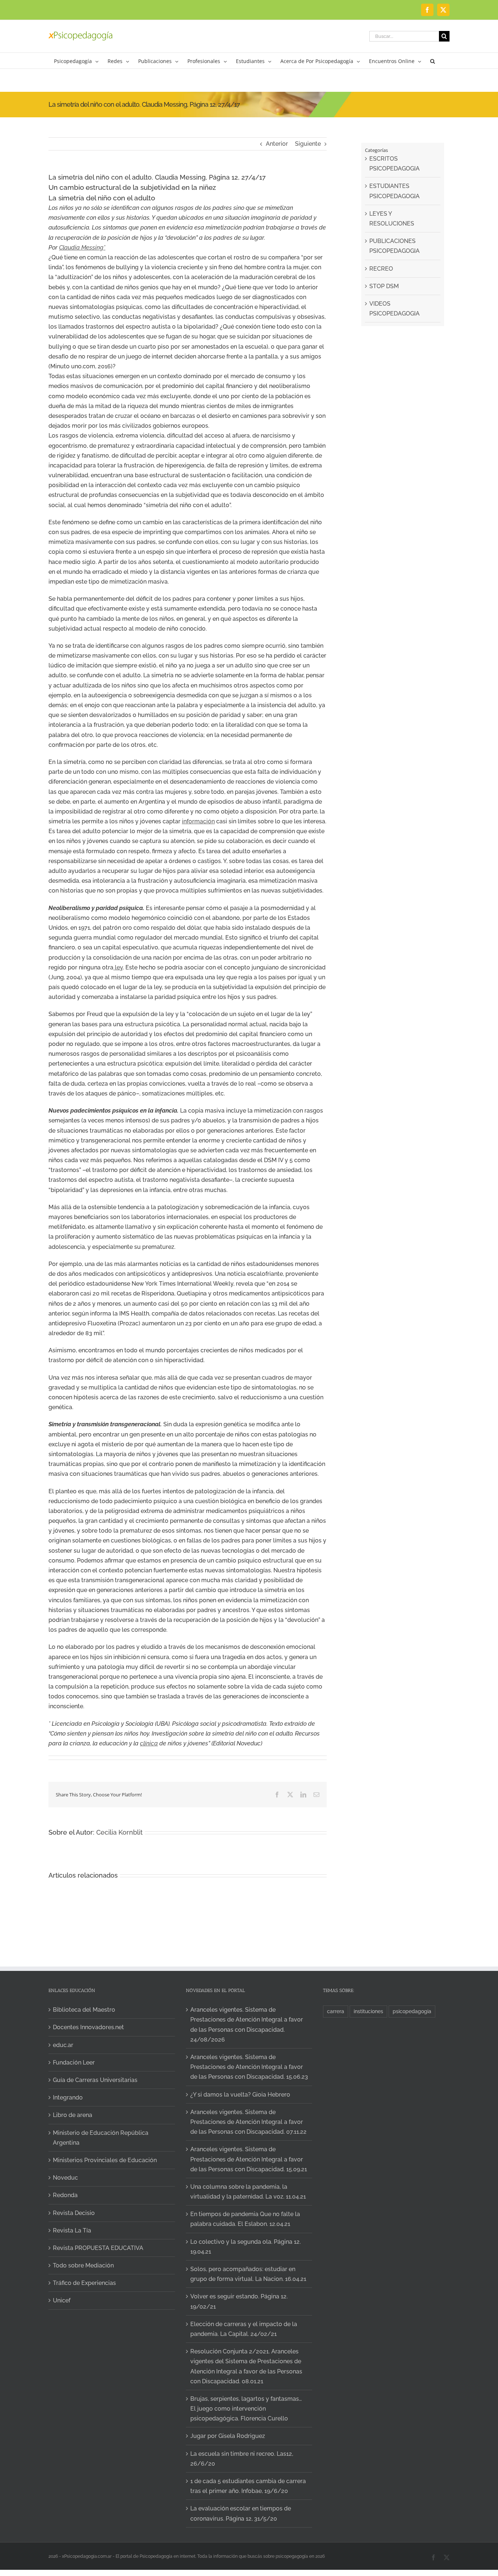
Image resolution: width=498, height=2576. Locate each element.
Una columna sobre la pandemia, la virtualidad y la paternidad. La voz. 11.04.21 (248, 2192)
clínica (149, 1743)
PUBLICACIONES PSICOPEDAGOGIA (394, 246)
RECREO (381, 269)
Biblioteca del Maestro (84, 2010)
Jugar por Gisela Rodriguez (228, 2436)
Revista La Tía (72, 2230)
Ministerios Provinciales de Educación (105, 2160)
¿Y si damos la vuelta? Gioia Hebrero (240, 2095)
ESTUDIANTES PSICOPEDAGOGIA (394, 191)
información (198, 821)
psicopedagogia (412, 2011)
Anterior (277, 144)
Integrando (68, 2097)
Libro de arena (73, 2115)
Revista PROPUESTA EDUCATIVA (98, 2248)
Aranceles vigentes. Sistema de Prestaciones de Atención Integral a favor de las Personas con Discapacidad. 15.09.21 (249, 2159)
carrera (336, 2011)
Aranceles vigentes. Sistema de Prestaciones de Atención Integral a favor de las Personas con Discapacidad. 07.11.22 (248, 2122)
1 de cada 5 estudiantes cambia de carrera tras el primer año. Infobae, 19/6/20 (248, 2486)
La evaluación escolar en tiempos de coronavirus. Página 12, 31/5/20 (241, 2513)
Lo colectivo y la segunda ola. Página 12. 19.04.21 (246, 2247)
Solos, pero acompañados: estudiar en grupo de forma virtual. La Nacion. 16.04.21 (248, 2274)
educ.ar (63, 2045)
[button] (433, 61)
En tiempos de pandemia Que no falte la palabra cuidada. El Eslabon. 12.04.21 (245, 2219)
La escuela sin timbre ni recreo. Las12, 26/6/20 (242, 2459)
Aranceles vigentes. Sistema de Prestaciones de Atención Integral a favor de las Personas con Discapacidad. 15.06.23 (249, 2067)
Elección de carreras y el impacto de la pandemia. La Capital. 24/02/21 (244, 2329)
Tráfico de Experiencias (84, 2283)
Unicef (62, 2300)
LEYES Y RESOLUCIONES (392, 219)
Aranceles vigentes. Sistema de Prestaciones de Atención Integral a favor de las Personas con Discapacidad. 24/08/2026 (247, 2025)
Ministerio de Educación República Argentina (101, 2138)
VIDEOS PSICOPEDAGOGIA (394, 309)
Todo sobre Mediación (83, 2265)
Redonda (65, 2195)
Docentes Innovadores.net (88, 2027)
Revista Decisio (74, 2213)
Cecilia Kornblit (119, 1832)
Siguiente (308, 144)
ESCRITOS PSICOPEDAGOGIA (394, 164)
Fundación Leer (74, 2063)
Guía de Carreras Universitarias (95, 2080)
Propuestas (408, 2488)
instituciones (368, 2011)
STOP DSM (384, 286)
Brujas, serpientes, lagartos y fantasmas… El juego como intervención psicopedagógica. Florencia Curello (246, 2409)
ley (118, 967)
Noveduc (65, 2178)
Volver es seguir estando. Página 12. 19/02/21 (239, 2301)
